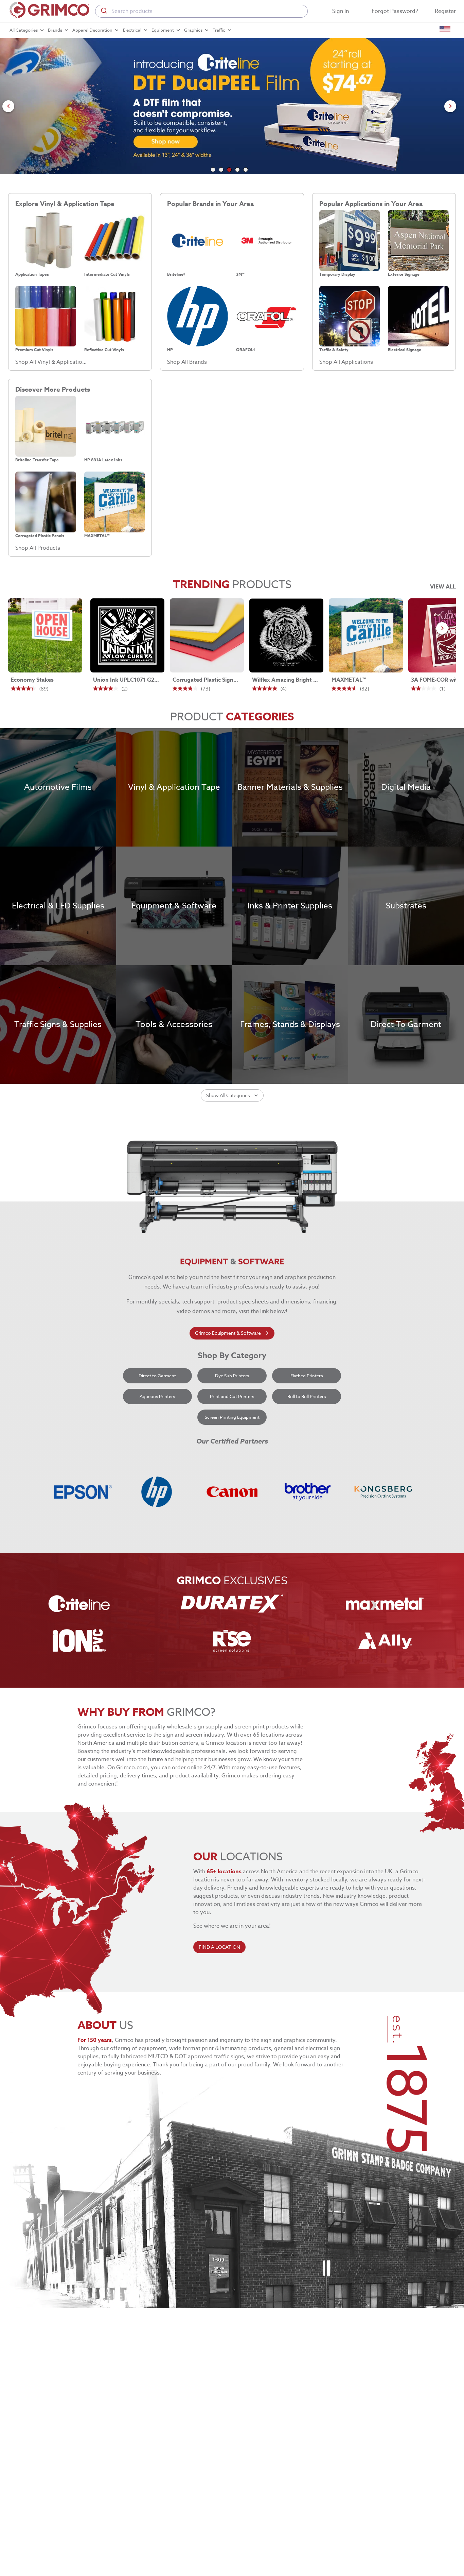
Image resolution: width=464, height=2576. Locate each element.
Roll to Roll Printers (307, 1396)
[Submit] (103, 11)
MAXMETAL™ (349, 680)
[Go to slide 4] (237, 170)
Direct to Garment (157, 1376)
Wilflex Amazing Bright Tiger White (285, 680)
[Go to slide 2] (221, 170)
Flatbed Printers (307, 1376)
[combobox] (201, 11)
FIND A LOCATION (219, 1947)
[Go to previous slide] (8, 106)
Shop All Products (38, 548)
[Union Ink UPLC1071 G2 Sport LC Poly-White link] (127, 635)
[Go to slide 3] (229, 170)
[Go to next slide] (450, 106)
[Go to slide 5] (246, 170)
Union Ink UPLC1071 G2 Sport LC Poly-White (126, 680)
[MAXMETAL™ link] (366, 635)
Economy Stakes (32, 680)
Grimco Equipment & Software (228, 1333)
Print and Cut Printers (232, 1396)
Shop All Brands (187, 362)
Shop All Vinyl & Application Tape (51, 362)
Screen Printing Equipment (232, 1417)
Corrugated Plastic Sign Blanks (206, 680)
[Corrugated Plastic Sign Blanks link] (207, 635)
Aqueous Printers (157, 1396)
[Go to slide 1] (213, 170)
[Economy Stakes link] (45, 635)
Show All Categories (228, 1095)
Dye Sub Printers (232, 1376)
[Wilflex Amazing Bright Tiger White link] (286, 635)
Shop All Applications (346, 362)
